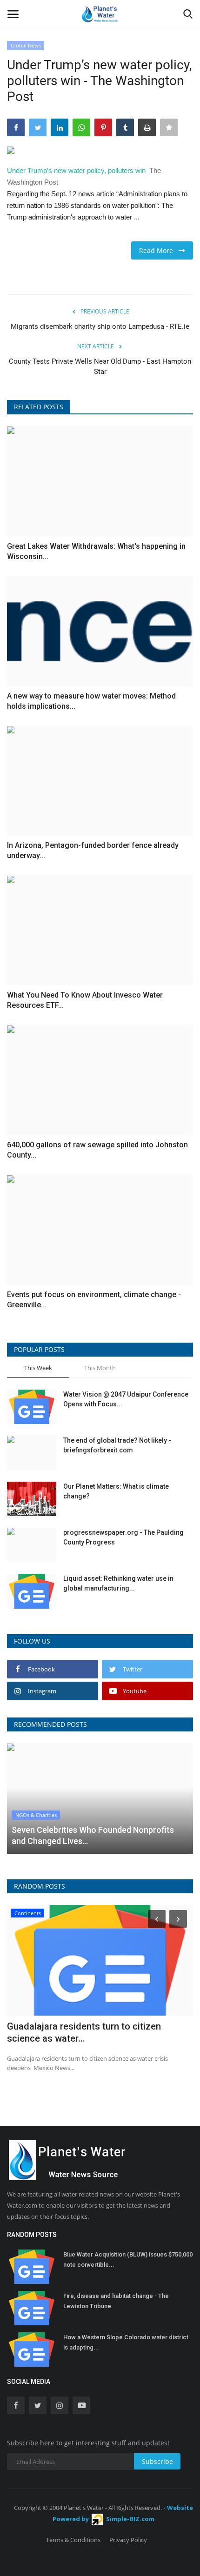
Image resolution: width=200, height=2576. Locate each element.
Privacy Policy (128, 2540)
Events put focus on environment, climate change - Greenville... (94, 1300)
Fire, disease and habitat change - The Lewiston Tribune (116, 2301)
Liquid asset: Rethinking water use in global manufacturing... (118, 1583)
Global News (26, 45)
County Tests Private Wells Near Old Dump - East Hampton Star (100, 366)
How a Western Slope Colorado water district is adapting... (126, 2342)
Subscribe (157, 2461)
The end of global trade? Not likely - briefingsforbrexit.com (117, 1445)
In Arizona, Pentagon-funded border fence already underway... (93, 850)
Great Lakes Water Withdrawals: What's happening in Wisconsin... (96, 551)
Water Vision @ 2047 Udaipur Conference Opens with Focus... (126, 1399)
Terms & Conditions (73, 2540)
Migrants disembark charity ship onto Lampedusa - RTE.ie (100, 326)
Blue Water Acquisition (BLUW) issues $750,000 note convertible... (128, 2260)
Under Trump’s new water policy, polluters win (76, 170)
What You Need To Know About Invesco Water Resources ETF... (85, 1000)
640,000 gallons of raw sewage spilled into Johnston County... (97, 1150)
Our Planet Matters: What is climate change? (116, 1491)
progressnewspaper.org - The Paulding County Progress (123, 1537)
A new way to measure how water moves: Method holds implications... (91, 701)
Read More (159, 250)
